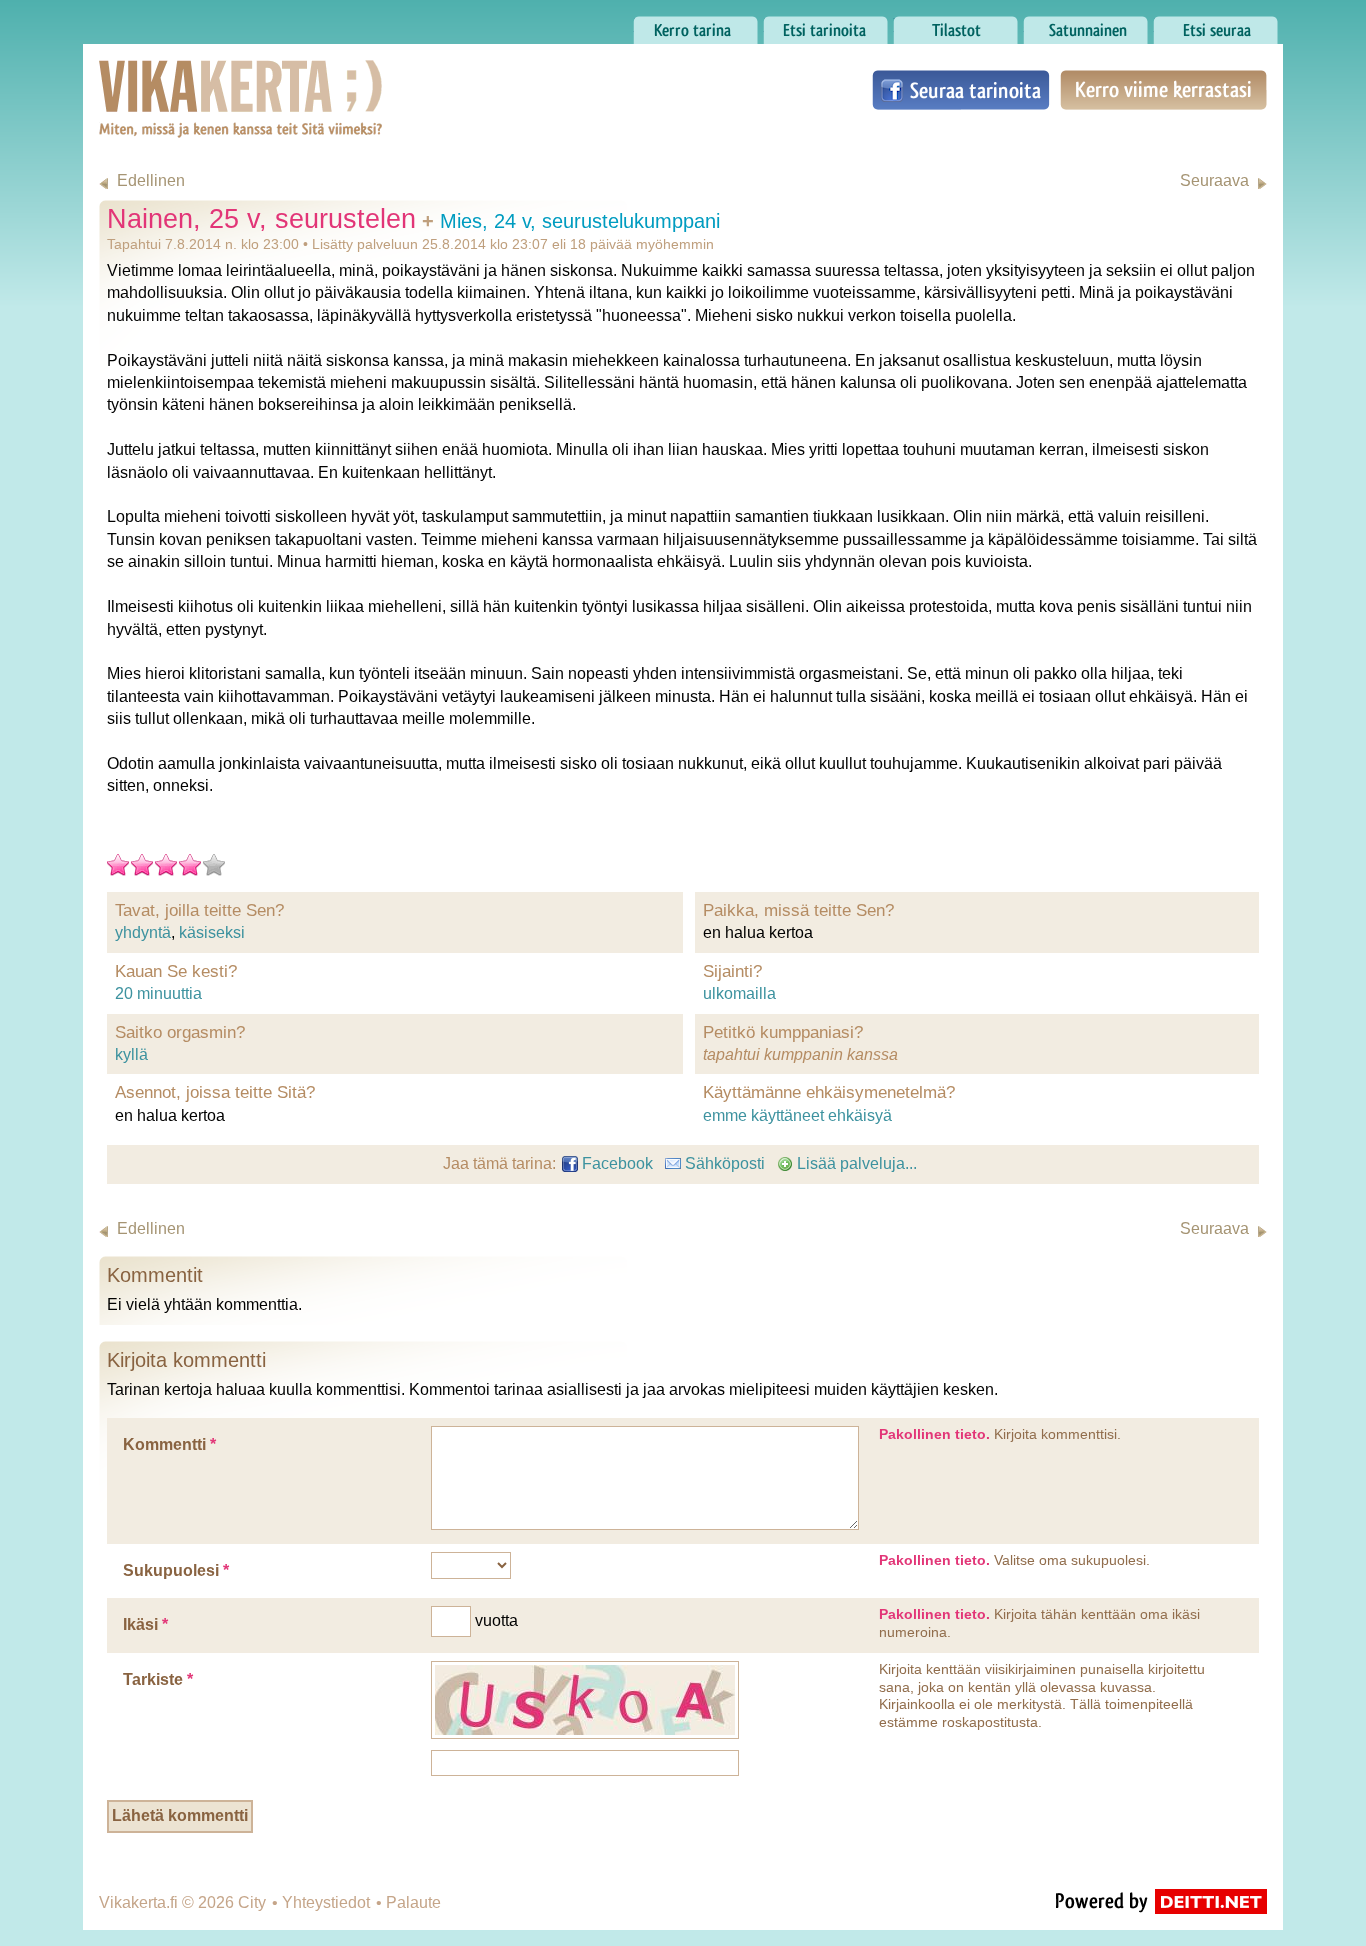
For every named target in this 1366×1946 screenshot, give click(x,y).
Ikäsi (145, 1624)
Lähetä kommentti (180, 1815)
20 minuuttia (158, 993)
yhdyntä (143, 932)
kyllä (131, 1054)
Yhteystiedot (326, 1902)
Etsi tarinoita (807, 24)
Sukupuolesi (176, 1570)
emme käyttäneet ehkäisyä (797, 1115)
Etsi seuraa (1193, 24)
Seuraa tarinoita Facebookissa (961, 90)
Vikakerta (191, 78)
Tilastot (918, 24)
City (252, 1902)
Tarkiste (158, 1679)
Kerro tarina (674, 24)
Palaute (413, 1902)
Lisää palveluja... (855, 1163)
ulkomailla (739, 993)
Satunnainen (1068, 24)
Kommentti (169, 1444)
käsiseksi (212, 932)
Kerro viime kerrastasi (1162, 90)
